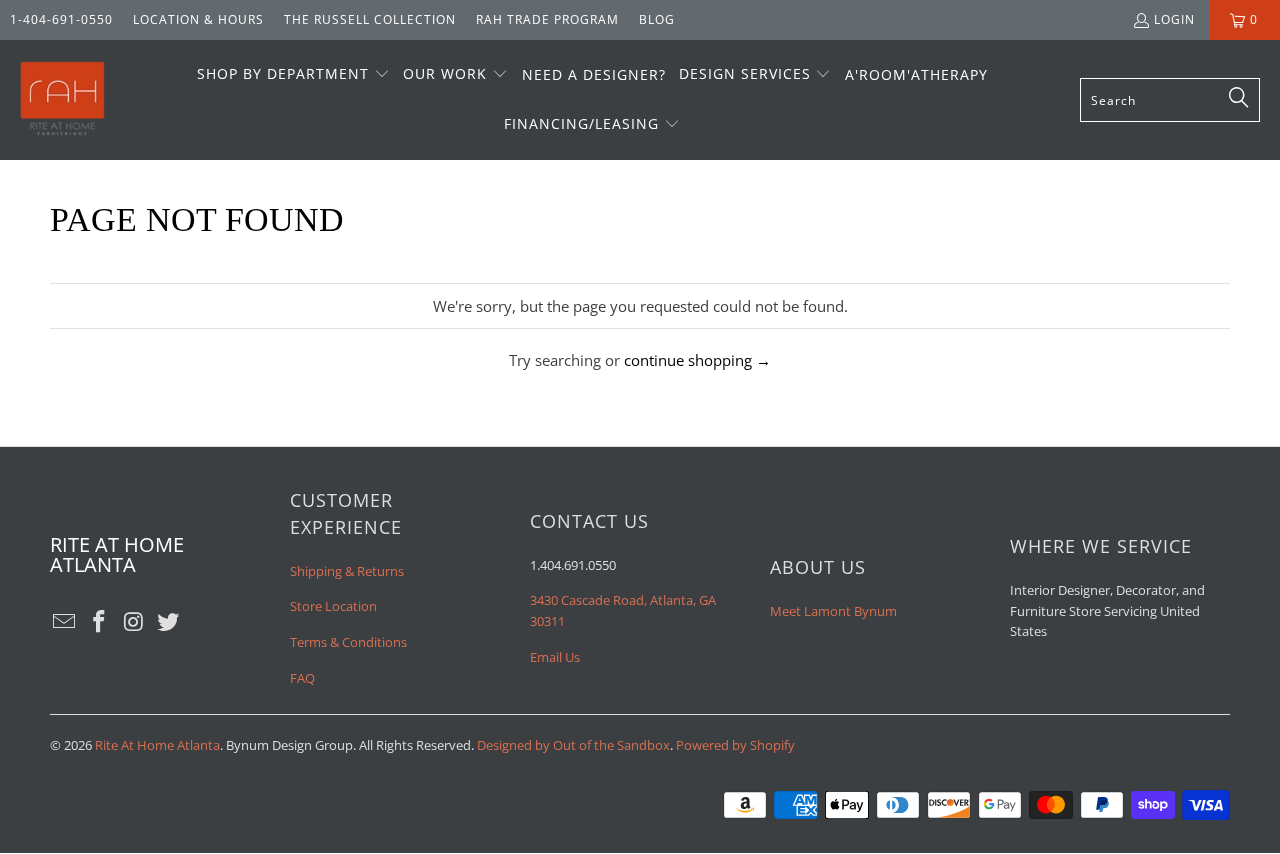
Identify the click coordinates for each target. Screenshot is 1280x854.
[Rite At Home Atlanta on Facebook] (100, 622)
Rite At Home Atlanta (157, 745)
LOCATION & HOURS (198, 19)
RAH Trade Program (547, 19)
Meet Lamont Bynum (833, 611)
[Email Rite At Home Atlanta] (65, 622)
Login (1174, 19)
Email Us (555, 657)
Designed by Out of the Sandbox (573, 745)
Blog (657, 19)
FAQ (302, 678)
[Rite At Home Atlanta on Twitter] (169, 622)
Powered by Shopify (735, 745)
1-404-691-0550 (61, 19)
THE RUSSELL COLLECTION (370, 19)
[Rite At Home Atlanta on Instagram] (134, 622)
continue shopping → (697, 360)
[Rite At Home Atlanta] (62, 100)
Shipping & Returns (347, 571)
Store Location (333, 606)
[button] (293, 75)
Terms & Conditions (348, 642)
